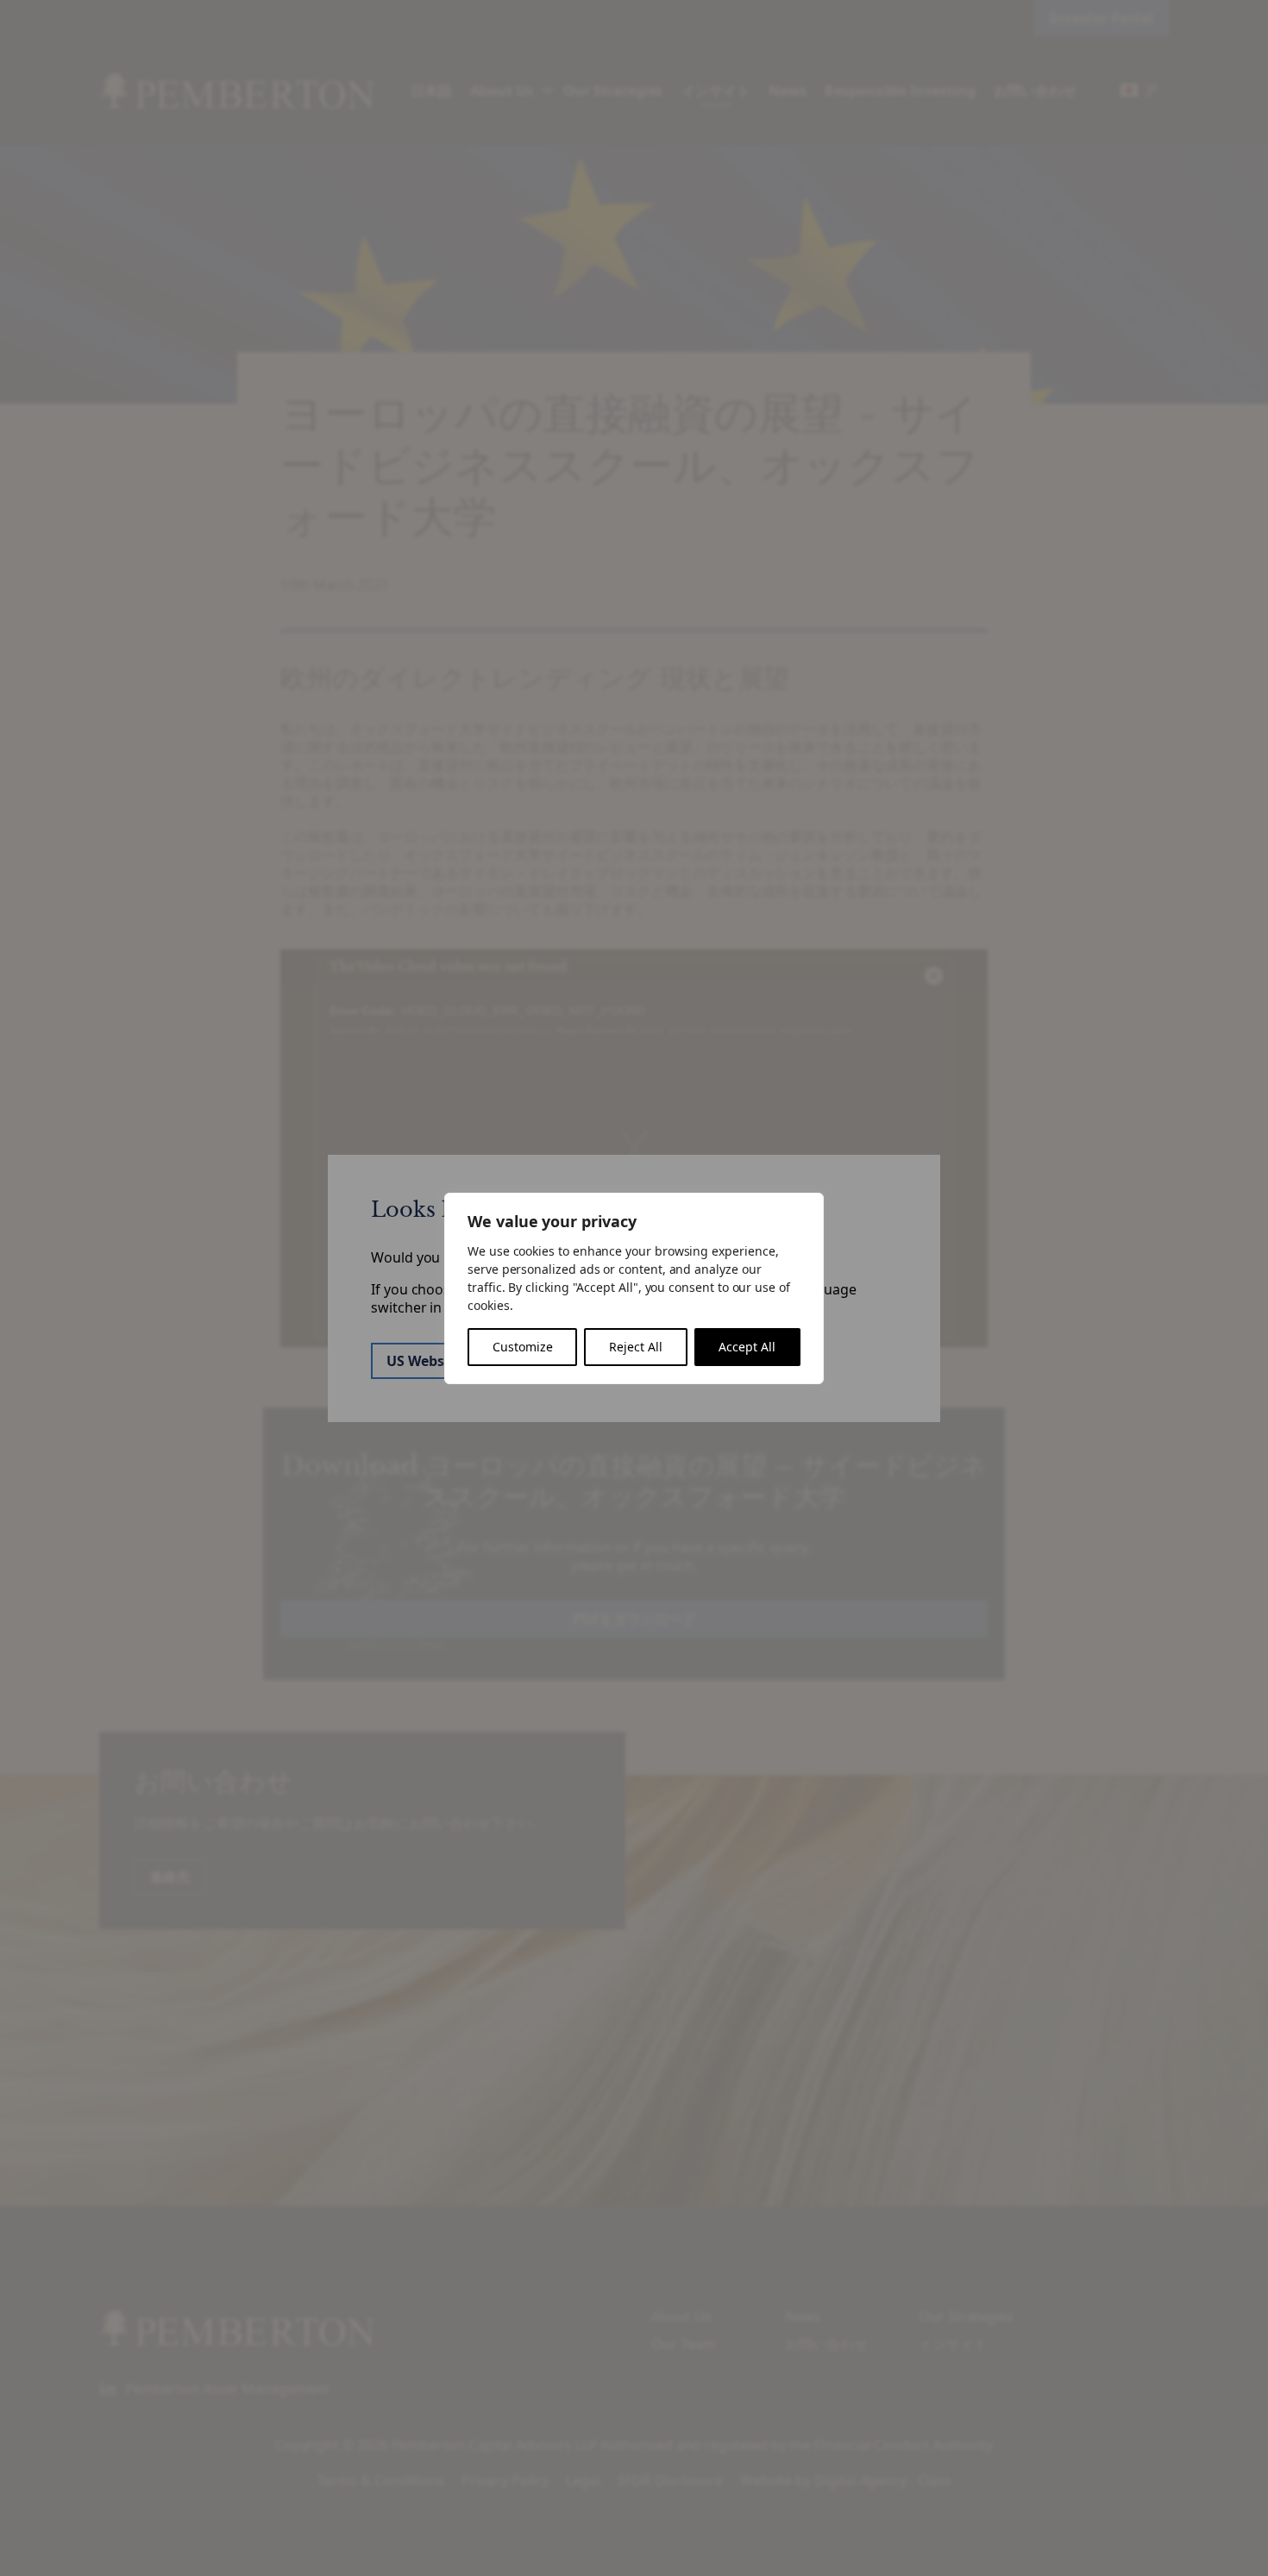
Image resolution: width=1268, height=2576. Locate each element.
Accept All (747, 1347)
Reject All (636, 1347)
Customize (523, 1347)
